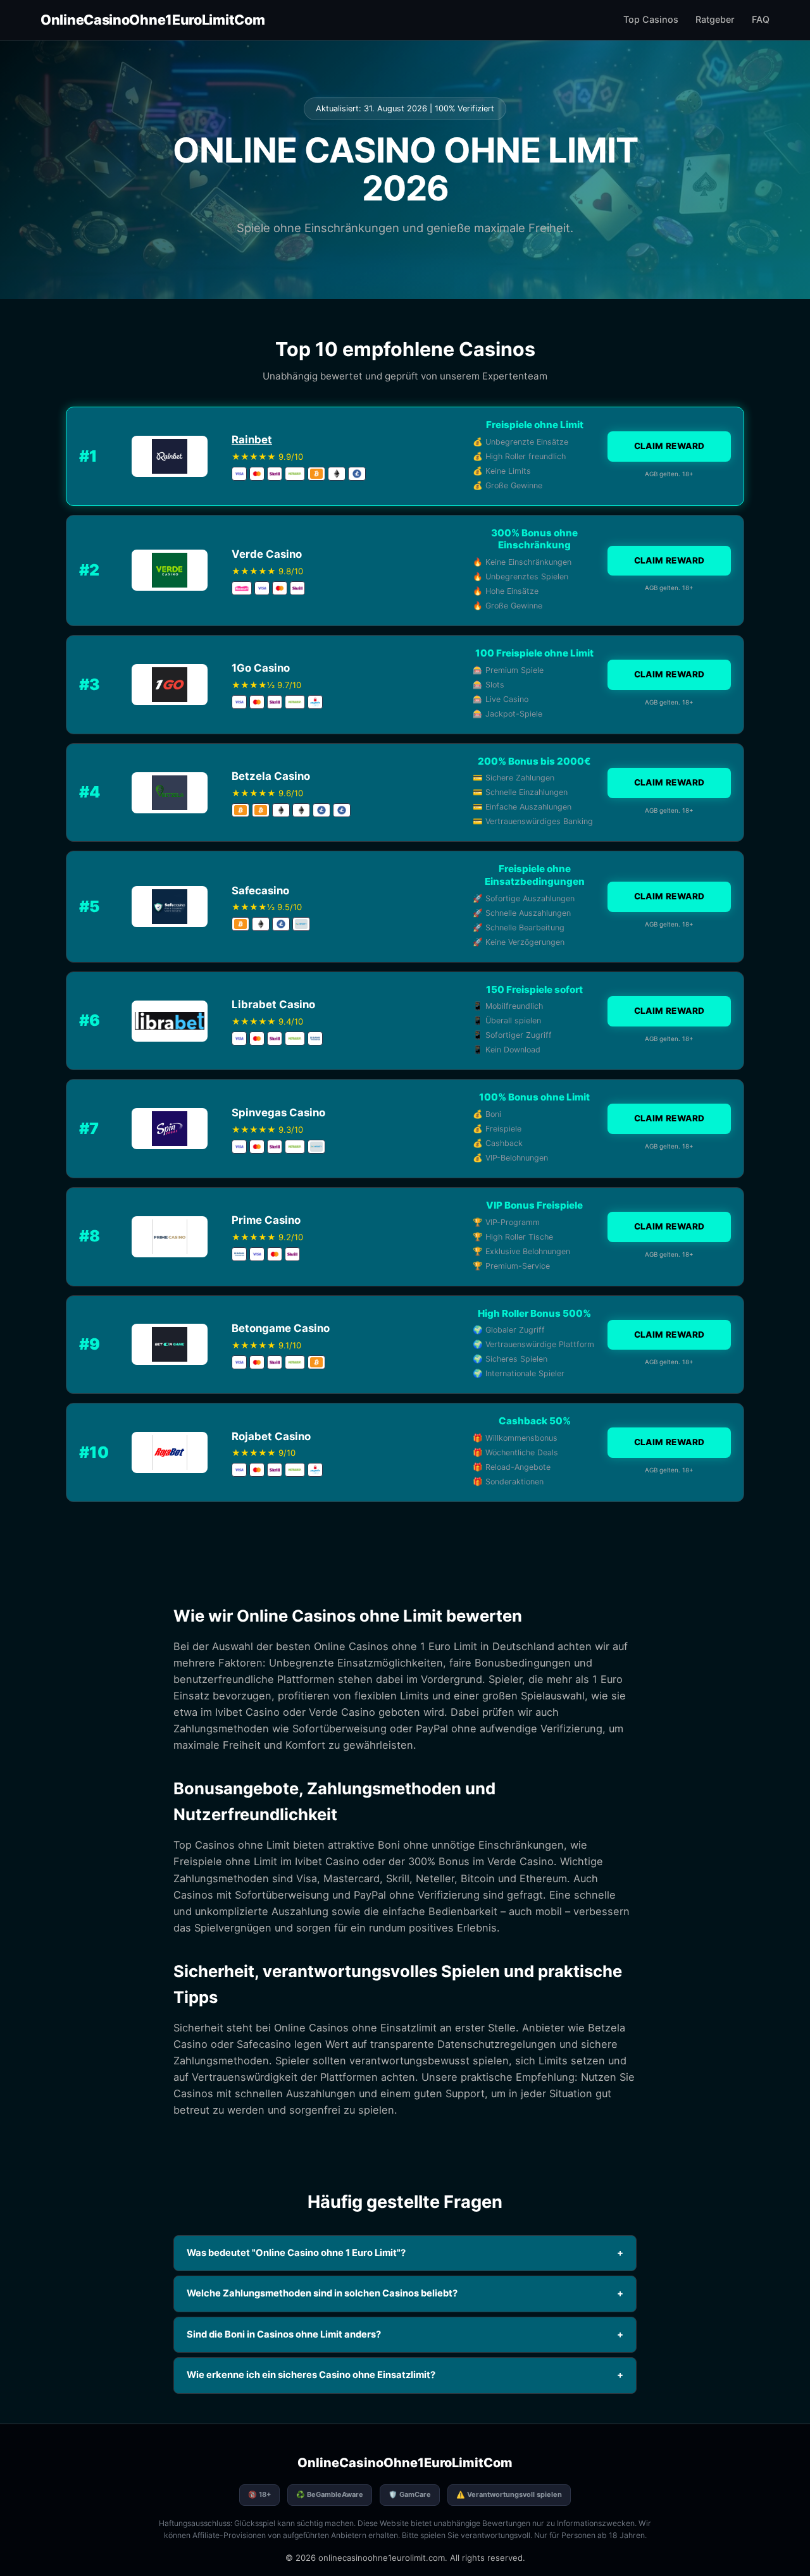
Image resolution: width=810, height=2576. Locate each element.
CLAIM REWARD (670, 446)
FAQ (761, 19)
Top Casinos (651, 19)
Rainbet (252, 440)
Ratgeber (715, 19)
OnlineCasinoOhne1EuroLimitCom (153, 20)
